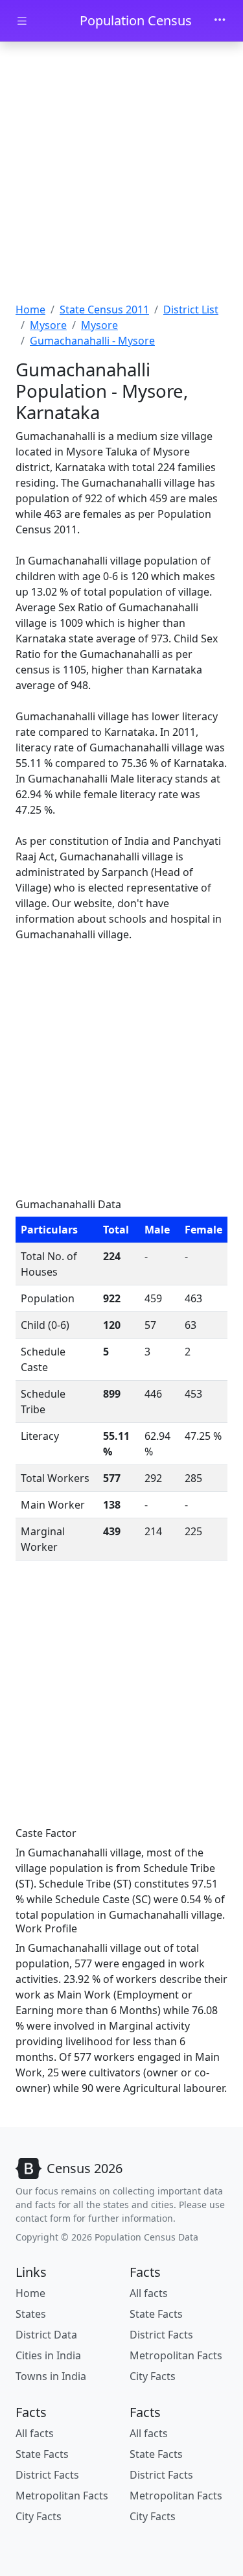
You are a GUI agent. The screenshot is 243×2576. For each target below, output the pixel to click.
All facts (149, 2293)
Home (30, 310)
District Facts (161, 2335)
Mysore (48, 325)
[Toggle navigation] (220, 21)
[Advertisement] (121, 174)
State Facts (156, 2314)
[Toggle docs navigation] (22, 21)
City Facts (153, 2376)
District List (191, 310)
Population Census (136, 20)
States (31, 2314)
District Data (46, 2335)
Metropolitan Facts (176, 2355)
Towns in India (51, 2376)
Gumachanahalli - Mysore (92, 341)
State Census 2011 (104, 310)
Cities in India (48, 2355)
